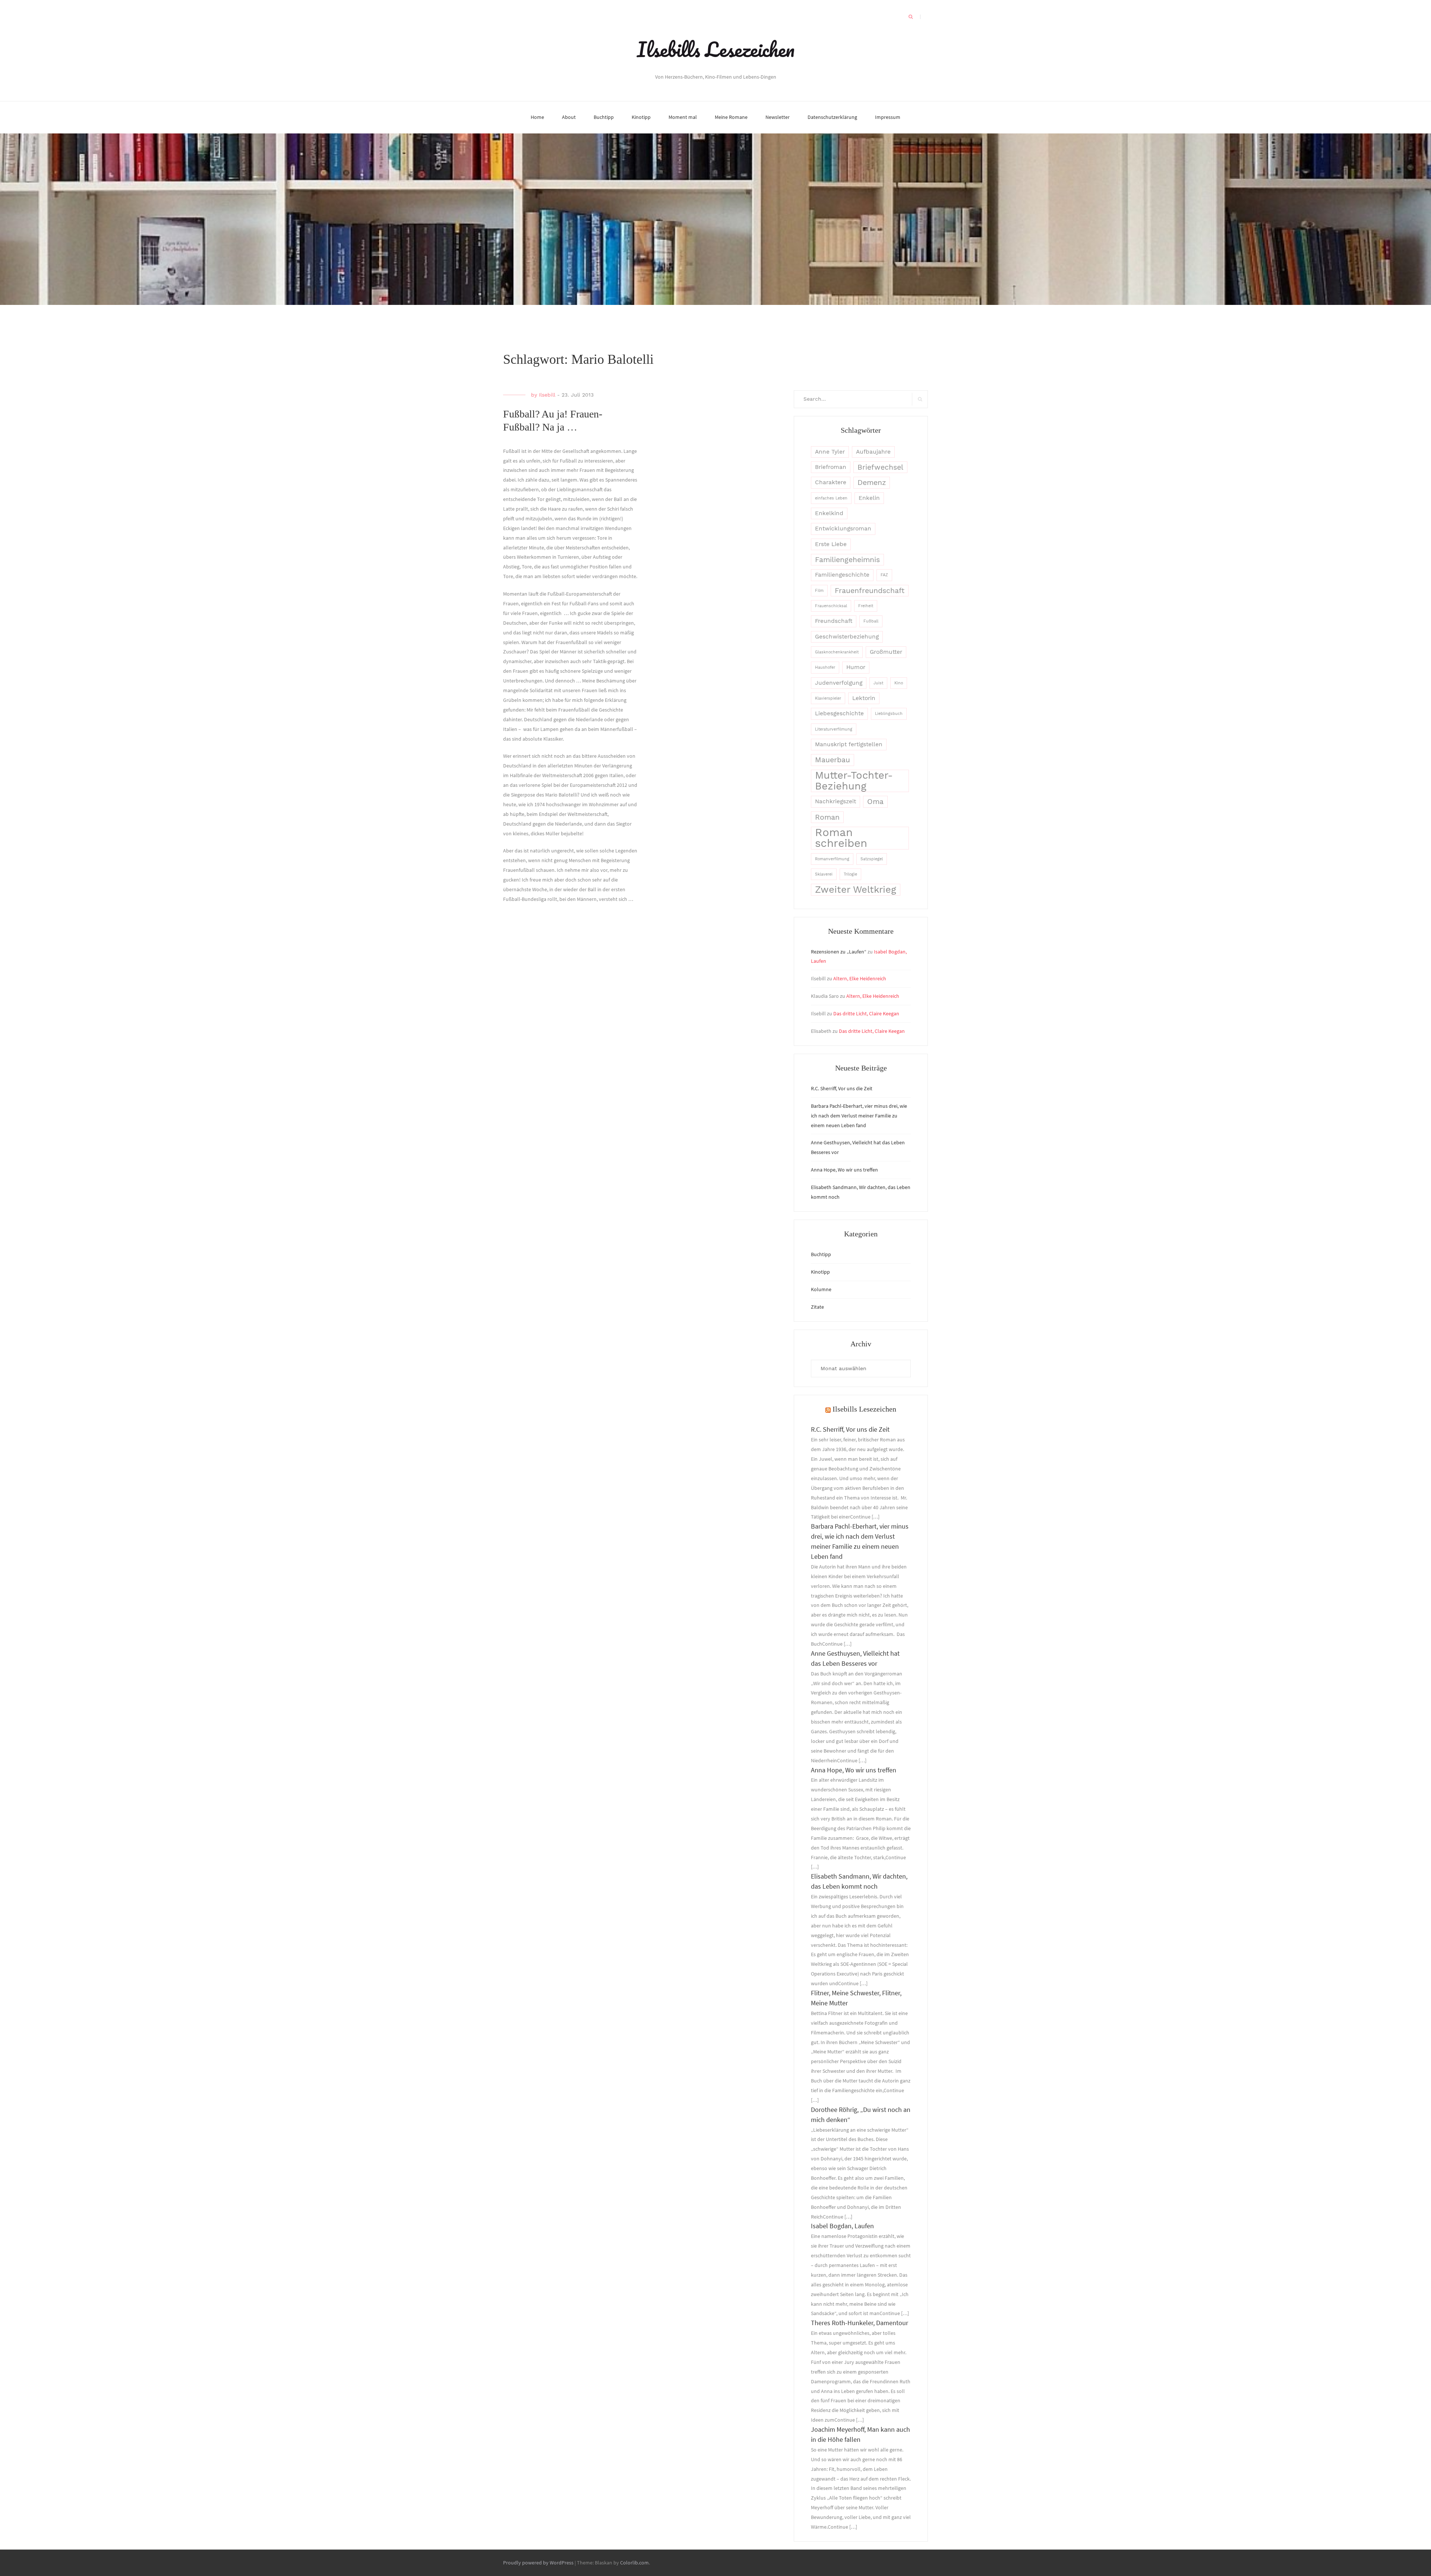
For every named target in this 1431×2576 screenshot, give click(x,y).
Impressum (888, 117)
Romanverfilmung (832, 859)
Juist (878, 683)
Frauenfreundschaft (870, 591)
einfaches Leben (831, 498)
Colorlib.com (634, 2563)
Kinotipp (641, 117)
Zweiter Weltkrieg (856, 889)
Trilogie (850, 874)
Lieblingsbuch (889, 714)
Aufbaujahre (873, 452)
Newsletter (778, 117)
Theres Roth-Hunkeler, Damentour (860, 2323)
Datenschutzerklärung (832, 117)
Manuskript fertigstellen (849, 744)
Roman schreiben (841, 838)
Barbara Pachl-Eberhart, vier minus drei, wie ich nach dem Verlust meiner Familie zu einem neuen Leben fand (859, 1116)
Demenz (872, 483)
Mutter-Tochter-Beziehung (854, 781)
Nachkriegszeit (835, 801)
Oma (875, 802)
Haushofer (825, 667)
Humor (856, 667)
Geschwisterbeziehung (847, 637)
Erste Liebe (831, 544)
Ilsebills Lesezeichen (716, 49)
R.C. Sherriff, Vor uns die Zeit (842, 1088)
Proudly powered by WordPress (538, 2563)
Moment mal (683, 117)
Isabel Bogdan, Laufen (842, 2226)
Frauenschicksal (831, 606)
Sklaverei (824, 874)
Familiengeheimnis (847, 560)
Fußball (871, 621)
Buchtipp (604, 117)
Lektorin (864, 698)
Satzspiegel (872, 859)
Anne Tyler (830, 452)
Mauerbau (833, 760)
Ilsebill (547, 395)
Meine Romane (731, 117)
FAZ (884, 575)
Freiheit (866, 606)
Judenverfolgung (839, 683)
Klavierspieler (828, 698)
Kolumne (821, 1289)
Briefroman (831, 467)
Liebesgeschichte (839, 713)
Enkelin (869, 498)
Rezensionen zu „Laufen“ (839, 952)
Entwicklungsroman (843, 529)
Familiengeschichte (842, 575)
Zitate (817, 1307)
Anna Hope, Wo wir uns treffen (844, 1170)
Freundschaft (834, 621)
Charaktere (831, 482)
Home (537, 117)
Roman (827, 817)
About (569, 117)
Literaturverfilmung (834, 729)
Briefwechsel (880, 467)
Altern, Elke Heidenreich (860, 978)
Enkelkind (829, 513)
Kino (899, 683)
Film (819, 591)
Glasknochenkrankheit (837, 652)
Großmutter (886, 652)
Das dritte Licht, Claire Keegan (866, 1013)
